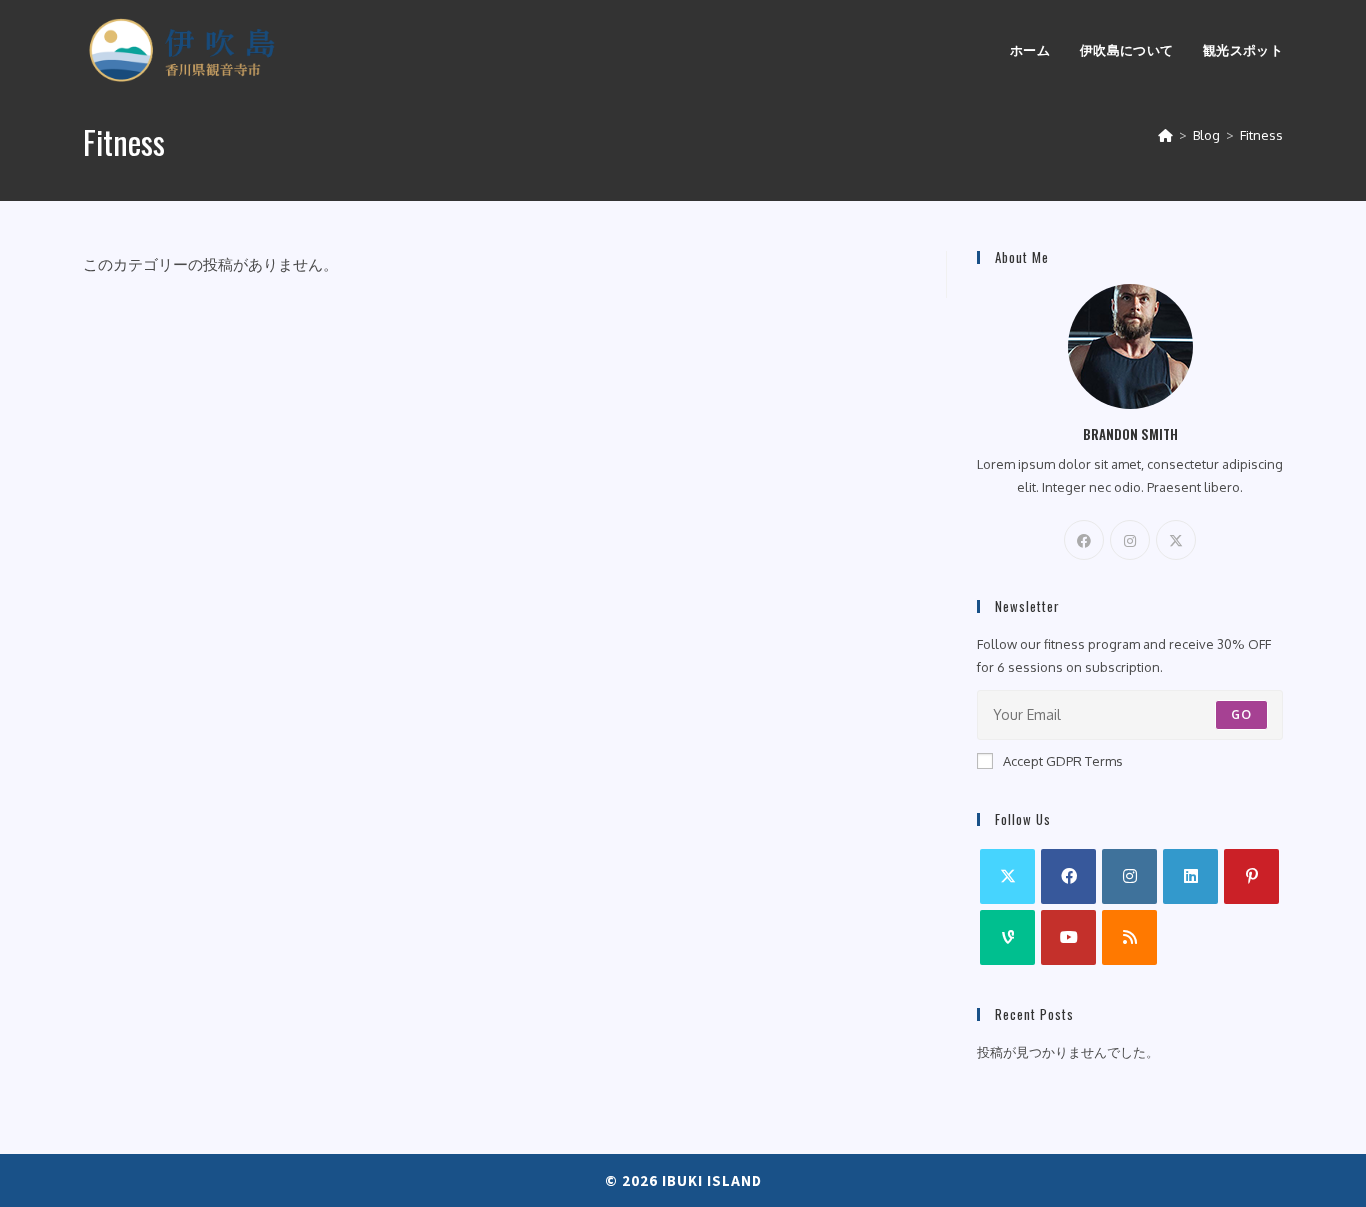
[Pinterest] (1251, 876)
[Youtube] (1068, 937)
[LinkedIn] (1190, 876)
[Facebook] (1084, 540)
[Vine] (1007, 937)
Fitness (1261, 135)
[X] (1176, 540)
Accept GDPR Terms (1063, 761)
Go (1241, 714)
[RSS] (1129, 937)
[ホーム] (1165, 135)
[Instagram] (1130, 540)
